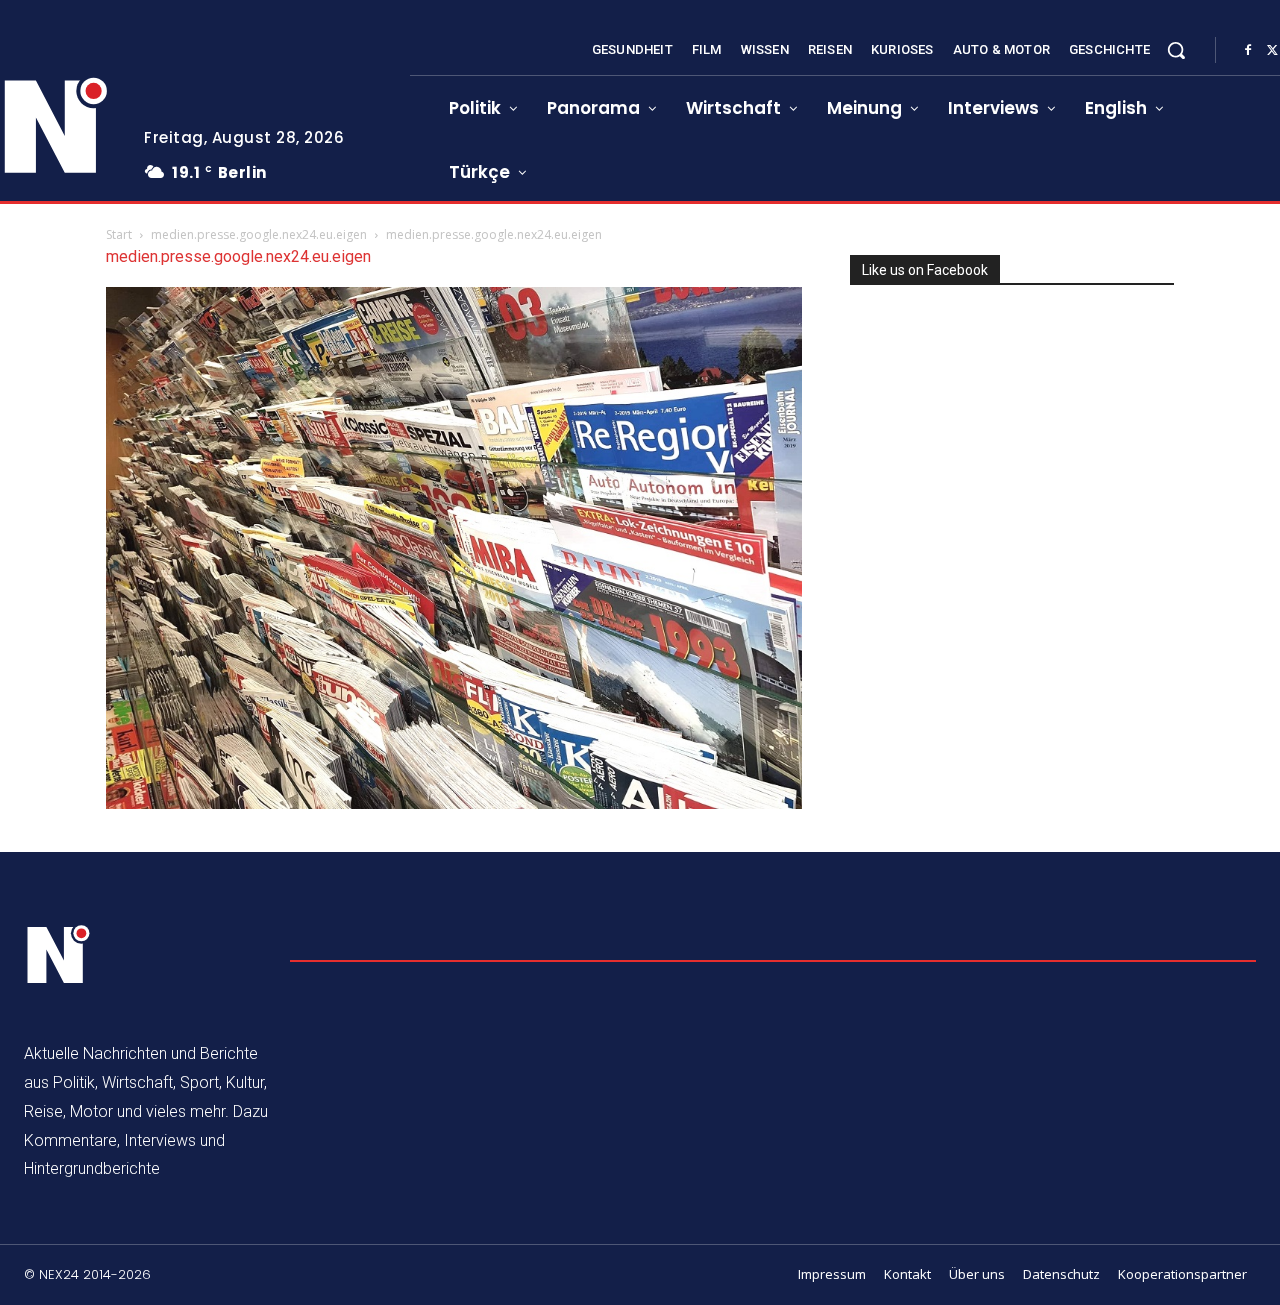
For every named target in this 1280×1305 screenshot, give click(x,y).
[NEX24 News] (59, 955)
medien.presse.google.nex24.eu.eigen (259, 234)
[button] (1176, 50)
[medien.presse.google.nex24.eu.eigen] (454, 803)
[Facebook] (1248, 51)
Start (119, 234)
